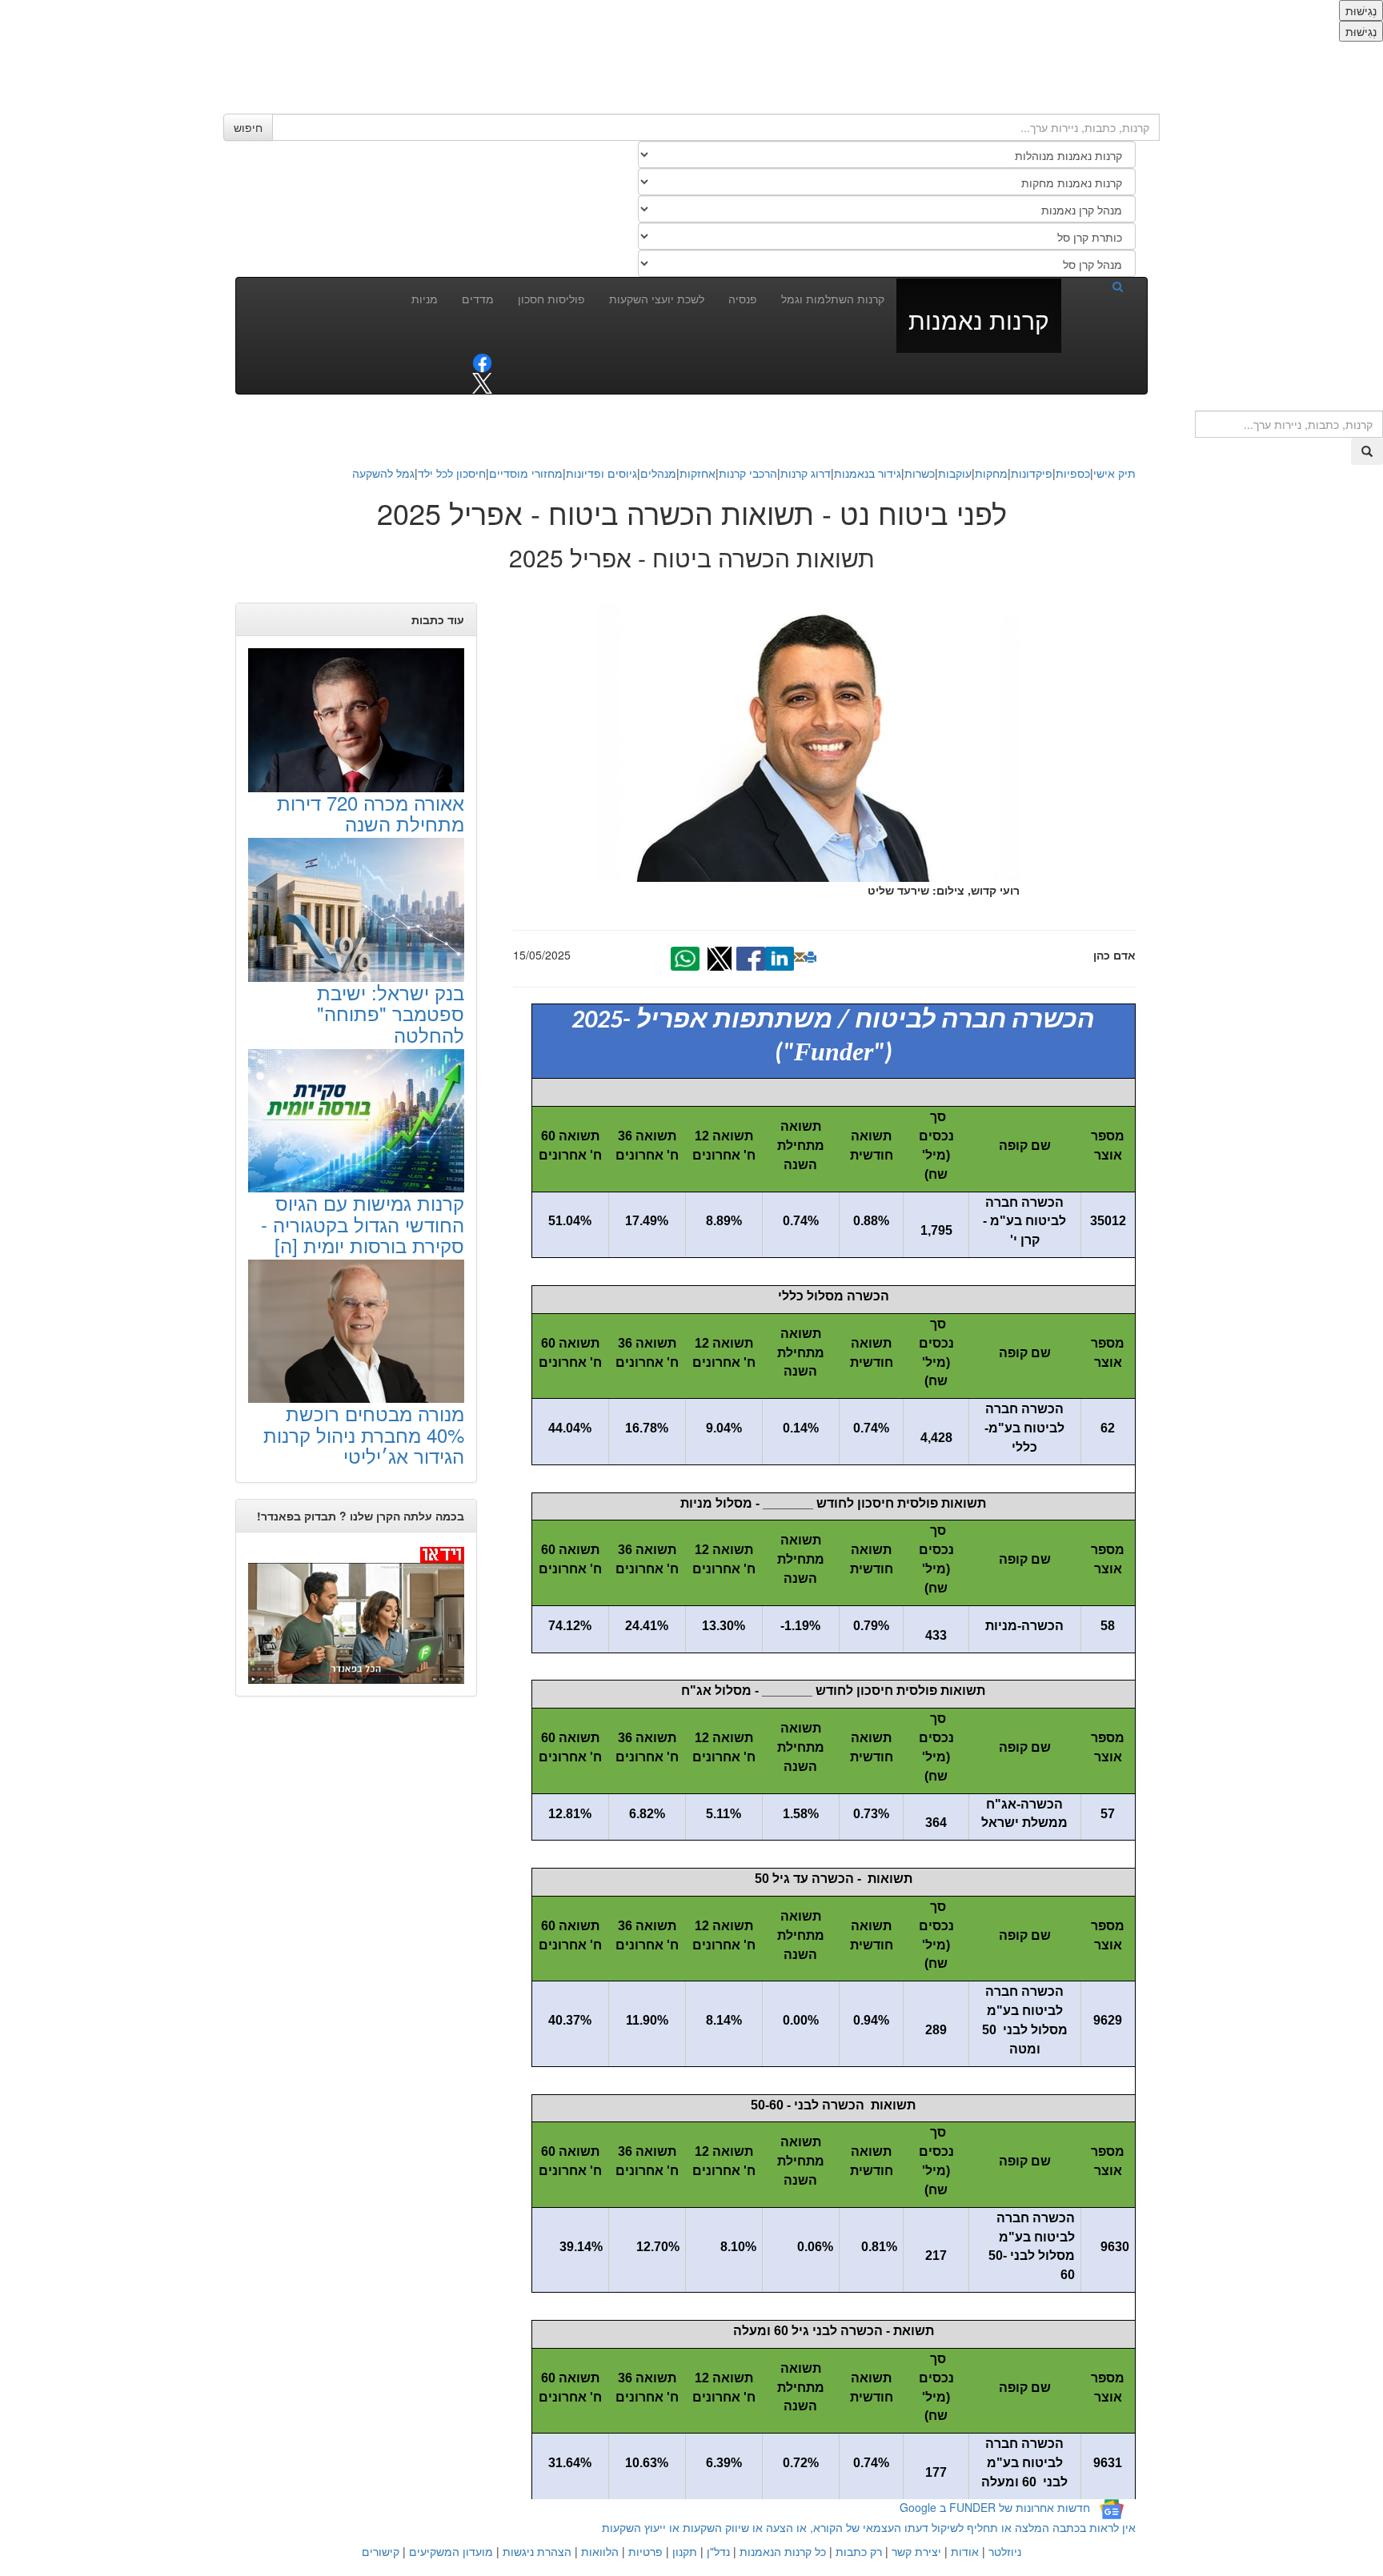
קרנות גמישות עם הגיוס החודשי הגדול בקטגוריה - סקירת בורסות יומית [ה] (363, 1224)
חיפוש (248, 127)
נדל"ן (718, 2551)
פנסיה (743, 298)
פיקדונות (1032, 473)
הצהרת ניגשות (537, 2551)
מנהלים (658, 473)
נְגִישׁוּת (1361, 10)
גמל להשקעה (383, 473)
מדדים (478, 298)
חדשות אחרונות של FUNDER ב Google (995, 2507)
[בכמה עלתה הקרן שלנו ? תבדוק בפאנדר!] (356, 1614)
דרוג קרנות (806, 473)
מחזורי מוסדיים (526, 473)
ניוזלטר (1005, 2551)
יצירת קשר (916, 2551)
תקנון (685, 2551)
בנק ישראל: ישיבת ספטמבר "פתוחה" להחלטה (391, 1013)
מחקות (991, 473)
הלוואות (600, 2551)
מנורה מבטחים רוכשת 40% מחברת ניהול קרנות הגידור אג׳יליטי (364, 1434)
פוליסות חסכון (551, 298)
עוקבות (955, 473)
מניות (425, 298)
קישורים (381, 2551)
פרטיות (645, 2551)
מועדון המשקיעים (451, 2551)
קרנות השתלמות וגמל (833, 298)
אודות (965, 2551)
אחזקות (698, 473)
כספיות (1073, 473)
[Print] (811, 957)
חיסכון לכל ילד (452, 473)
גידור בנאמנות (868, 473)
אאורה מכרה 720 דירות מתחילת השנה (371, 813)
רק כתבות (859, 2551)
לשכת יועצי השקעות (657, 298)
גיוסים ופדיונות (601, 473)
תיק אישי (1114, 473)
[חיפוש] (1098, 286)
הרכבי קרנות (748, 473)
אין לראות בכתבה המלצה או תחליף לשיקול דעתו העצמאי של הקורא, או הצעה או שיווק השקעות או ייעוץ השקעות (869, 2527)
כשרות (920, 473)
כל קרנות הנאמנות (783, 2551)
